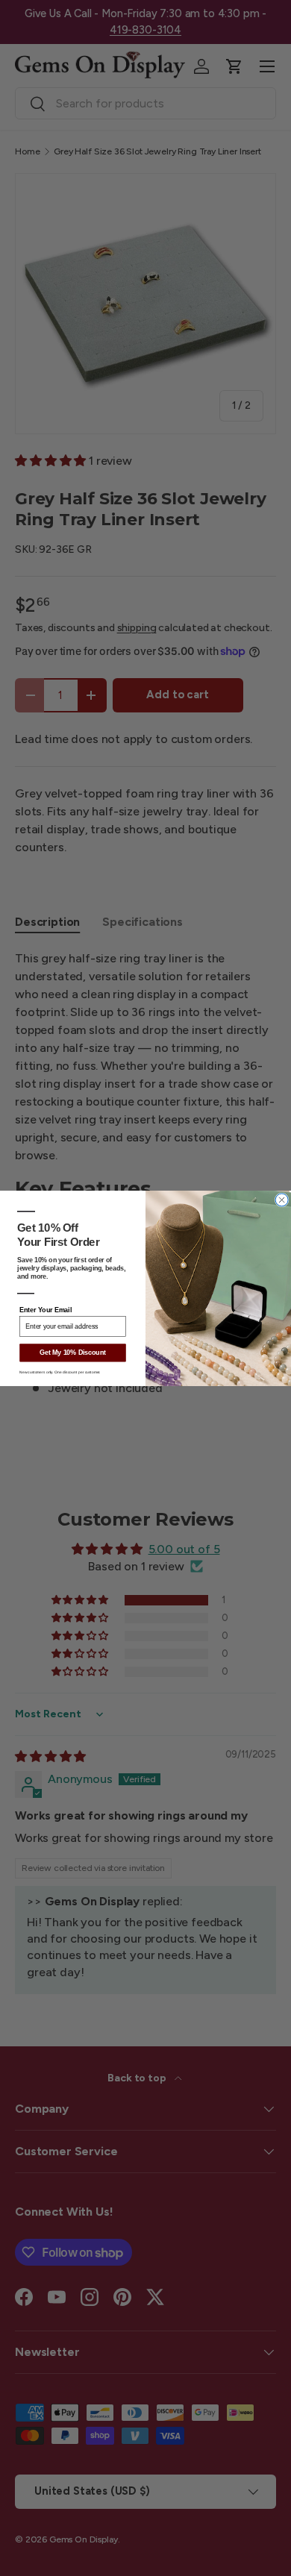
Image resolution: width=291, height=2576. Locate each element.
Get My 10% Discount (73, 1353)
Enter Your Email (46, 1310)
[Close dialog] (282, 1199)
